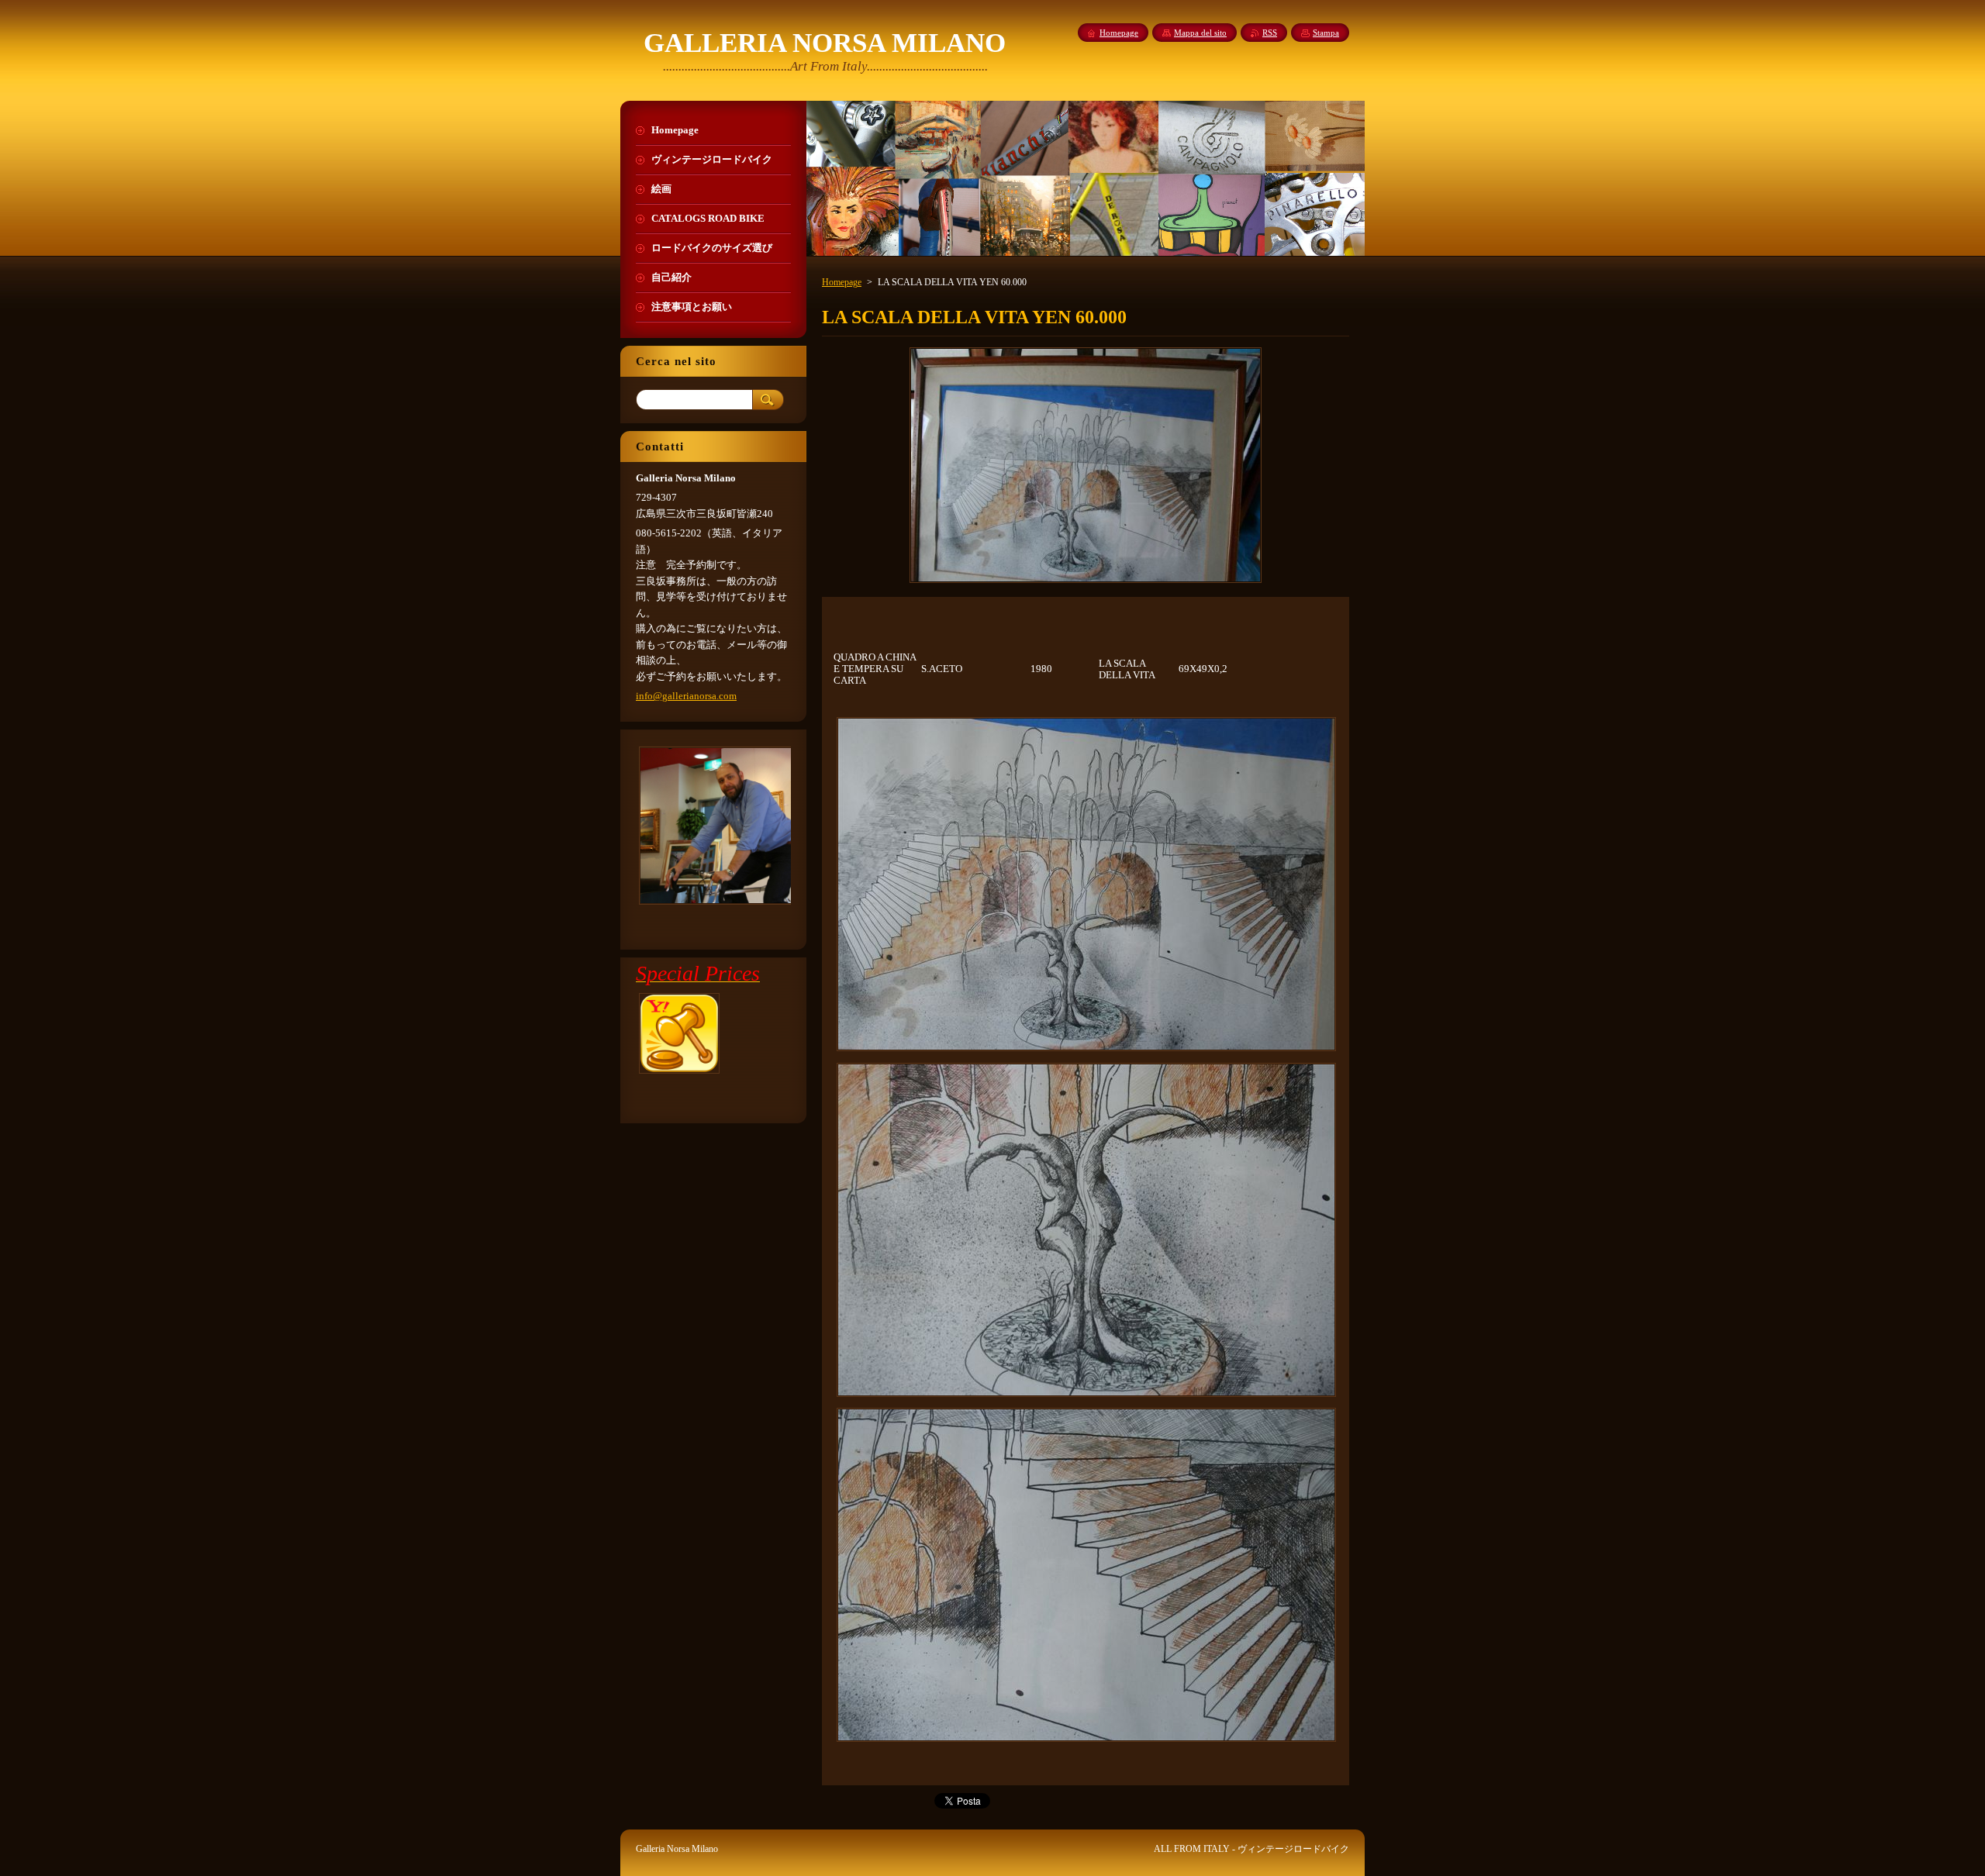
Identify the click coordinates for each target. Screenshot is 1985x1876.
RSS (1270, 33)
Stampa (1326, 33)
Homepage (842, 282)
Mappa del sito (1200, 33)
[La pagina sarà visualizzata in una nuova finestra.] (1086, 583)
